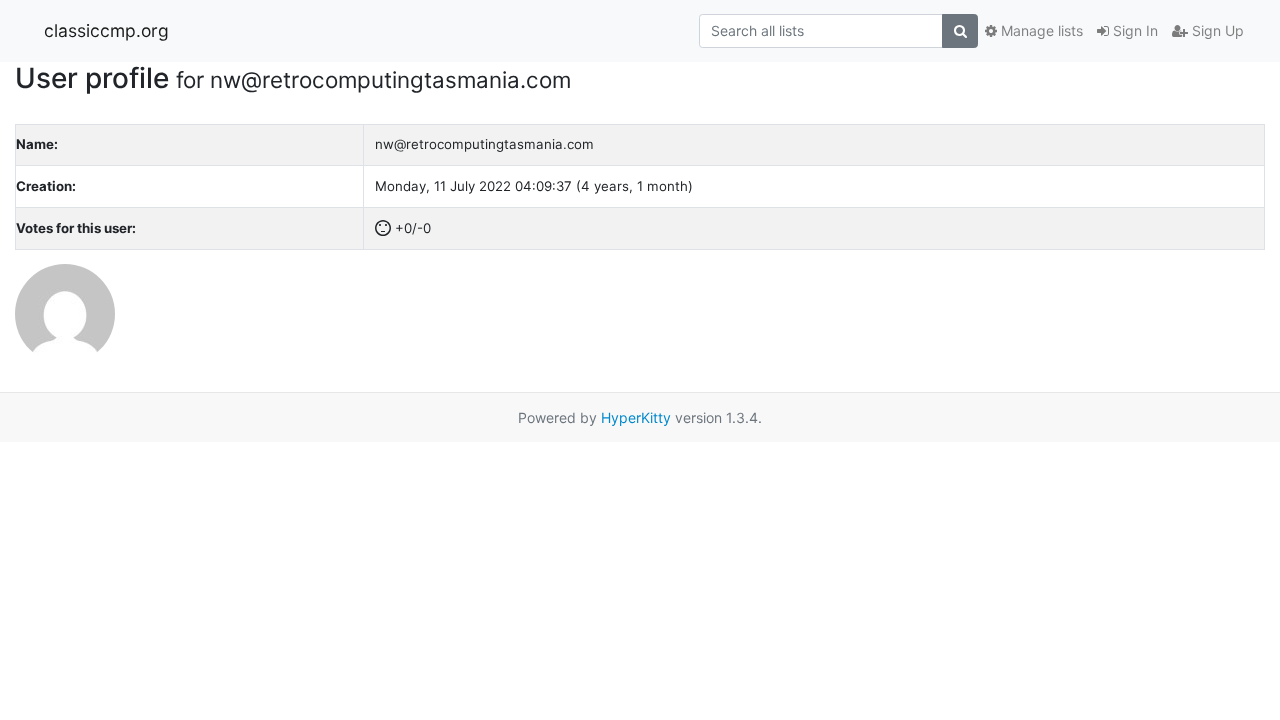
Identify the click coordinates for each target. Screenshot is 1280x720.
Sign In (1133, 30)
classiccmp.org (106, 30)
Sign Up (1216, 30)
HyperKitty (636, 417)
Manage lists (1040, 30)
